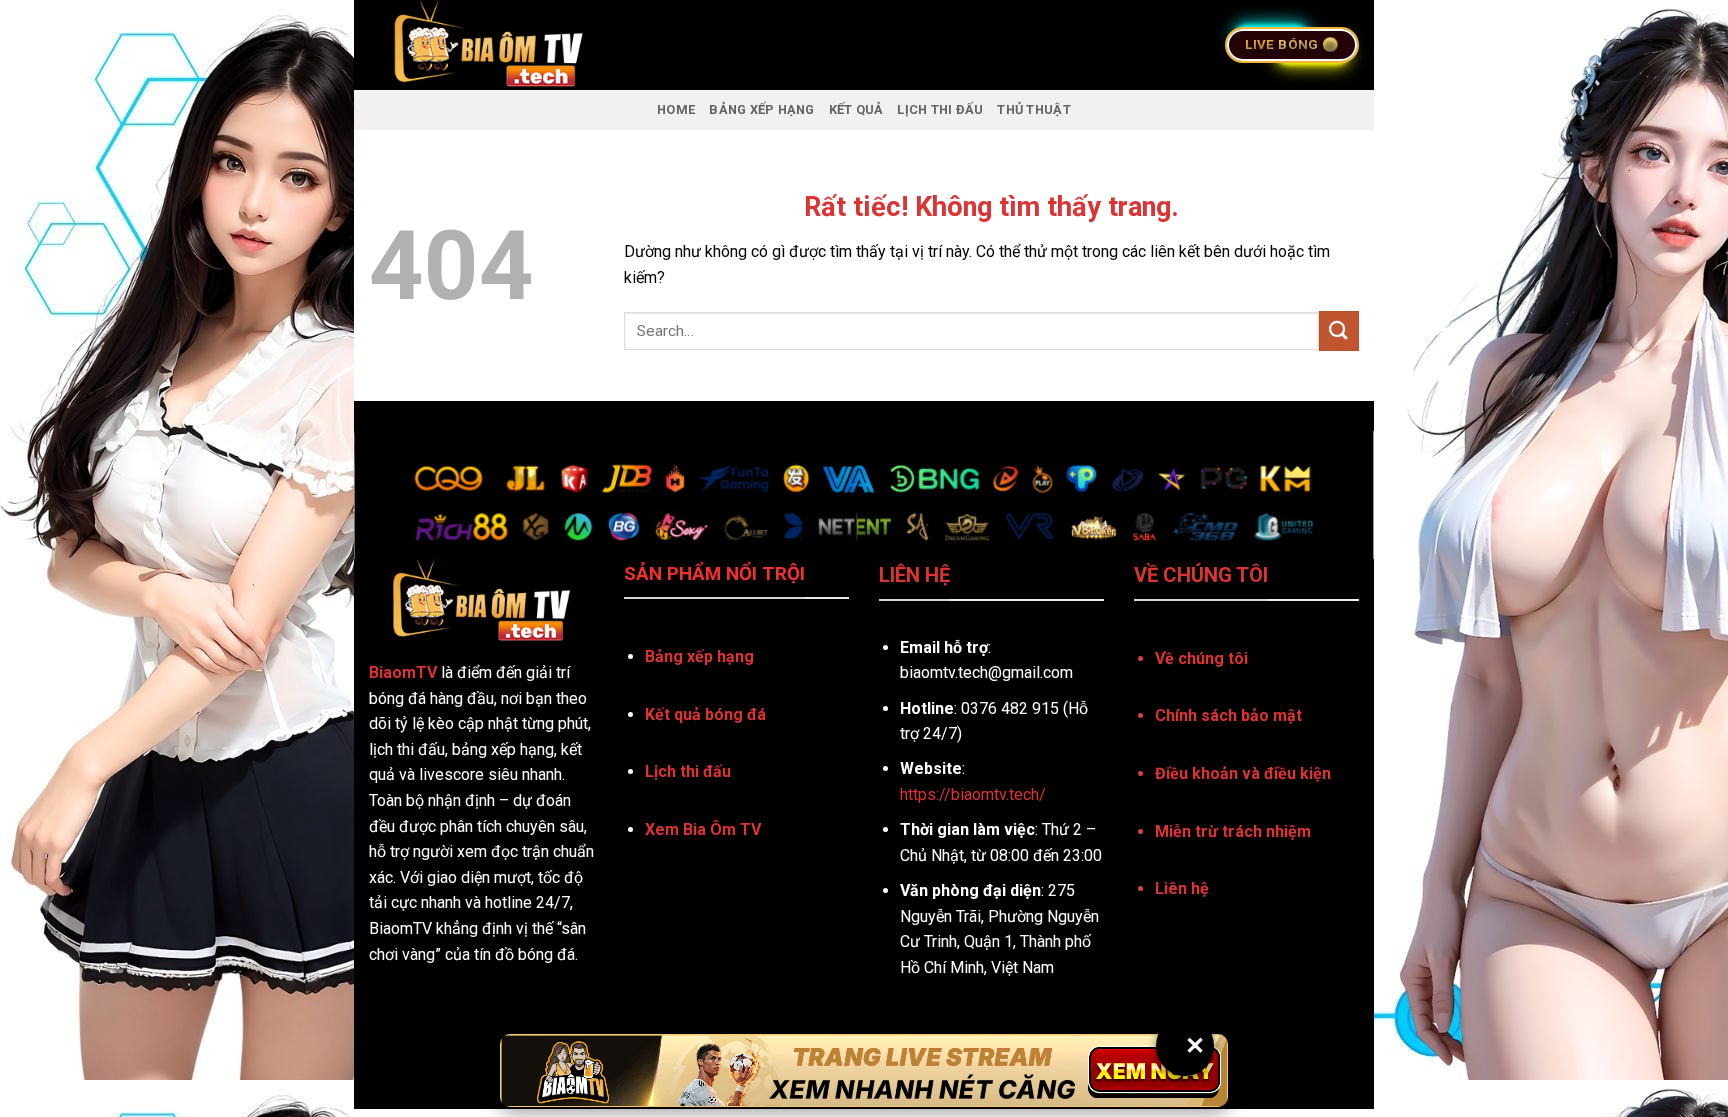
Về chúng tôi (1201, 658)
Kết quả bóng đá (705, 714)
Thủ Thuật (1033, 109)
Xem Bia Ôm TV (703, 829)
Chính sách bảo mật (1228, 715)
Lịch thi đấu (688, 771)
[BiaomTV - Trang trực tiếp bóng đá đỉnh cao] (617, 45)
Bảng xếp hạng (699, 656)
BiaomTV (403, 672)
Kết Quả (856, 109)
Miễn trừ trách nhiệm (1233, 831)
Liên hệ (1182, 888)
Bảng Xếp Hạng (761, 109)
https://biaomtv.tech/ (973, 794)
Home (676, 109)
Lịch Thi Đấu (940, 109)
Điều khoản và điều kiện (1243, 773)
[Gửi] (1339, 330)
